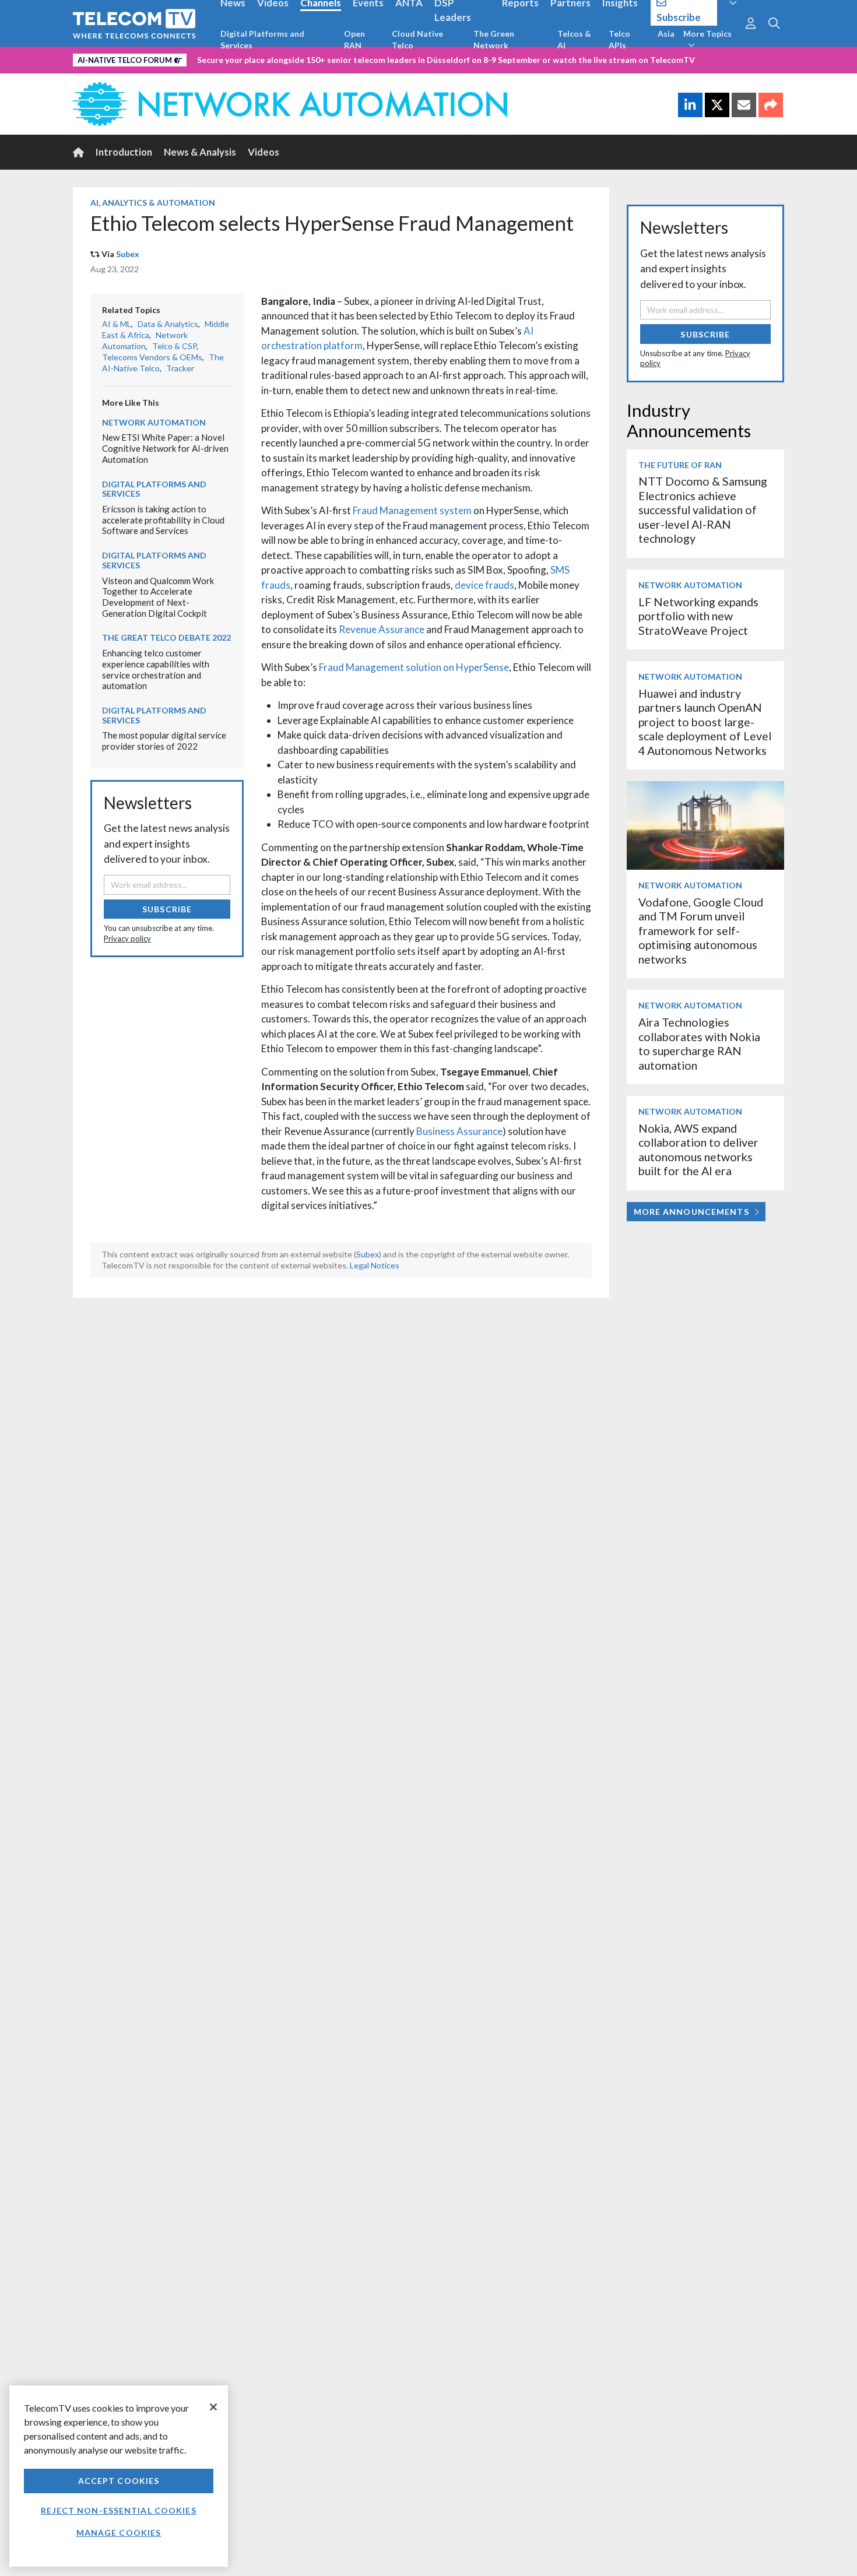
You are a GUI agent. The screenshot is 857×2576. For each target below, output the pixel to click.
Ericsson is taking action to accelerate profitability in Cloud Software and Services (163, 520)
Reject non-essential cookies (118, 2510)
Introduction (124, 152)
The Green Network (494, 39)
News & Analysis (200, 152)
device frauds (484, 585)
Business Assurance (459, 1131)
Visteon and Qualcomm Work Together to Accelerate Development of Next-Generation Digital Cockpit (158, 597)
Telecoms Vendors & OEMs (152, 357)
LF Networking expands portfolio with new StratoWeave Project (698, 616)
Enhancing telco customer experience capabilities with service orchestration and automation (156, 669)
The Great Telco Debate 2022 (166, 637)
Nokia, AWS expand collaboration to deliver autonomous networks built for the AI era (698, 1150)
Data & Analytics (168, 324)
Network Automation (145, 340)
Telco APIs (619, 39)
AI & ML (117, 324)
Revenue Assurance (382, 629)
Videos (264, 152)
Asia (666, 34)
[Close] (213, 2407)
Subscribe (167, 909)
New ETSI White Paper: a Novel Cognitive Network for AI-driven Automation (165, 448)
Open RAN (354, 39)
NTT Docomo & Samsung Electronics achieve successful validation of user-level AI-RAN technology (703, 510)
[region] (119, 2476)
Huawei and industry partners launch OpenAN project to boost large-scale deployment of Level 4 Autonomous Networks (705, 722)
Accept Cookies (119, 2481)
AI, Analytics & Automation (153, 203)
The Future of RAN (680, 465)
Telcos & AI (574, 39)
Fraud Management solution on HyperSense (414, 667)
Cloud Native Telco (417, 39)
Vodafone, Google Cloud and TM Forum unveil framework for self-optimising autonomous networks (701, 931)
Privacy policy (127, 939)
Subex (128, 254)
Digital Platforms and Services (262, 39)
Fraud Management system (412, 510)
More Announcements (691, 1212)
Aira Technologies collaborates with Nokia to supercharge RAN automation (699, 1043)
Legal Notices (375, 1265)
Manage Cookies (119, 2533)
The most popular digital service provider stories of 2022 (164, 741)
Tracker (180, 368)
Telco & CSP (174, 346)
